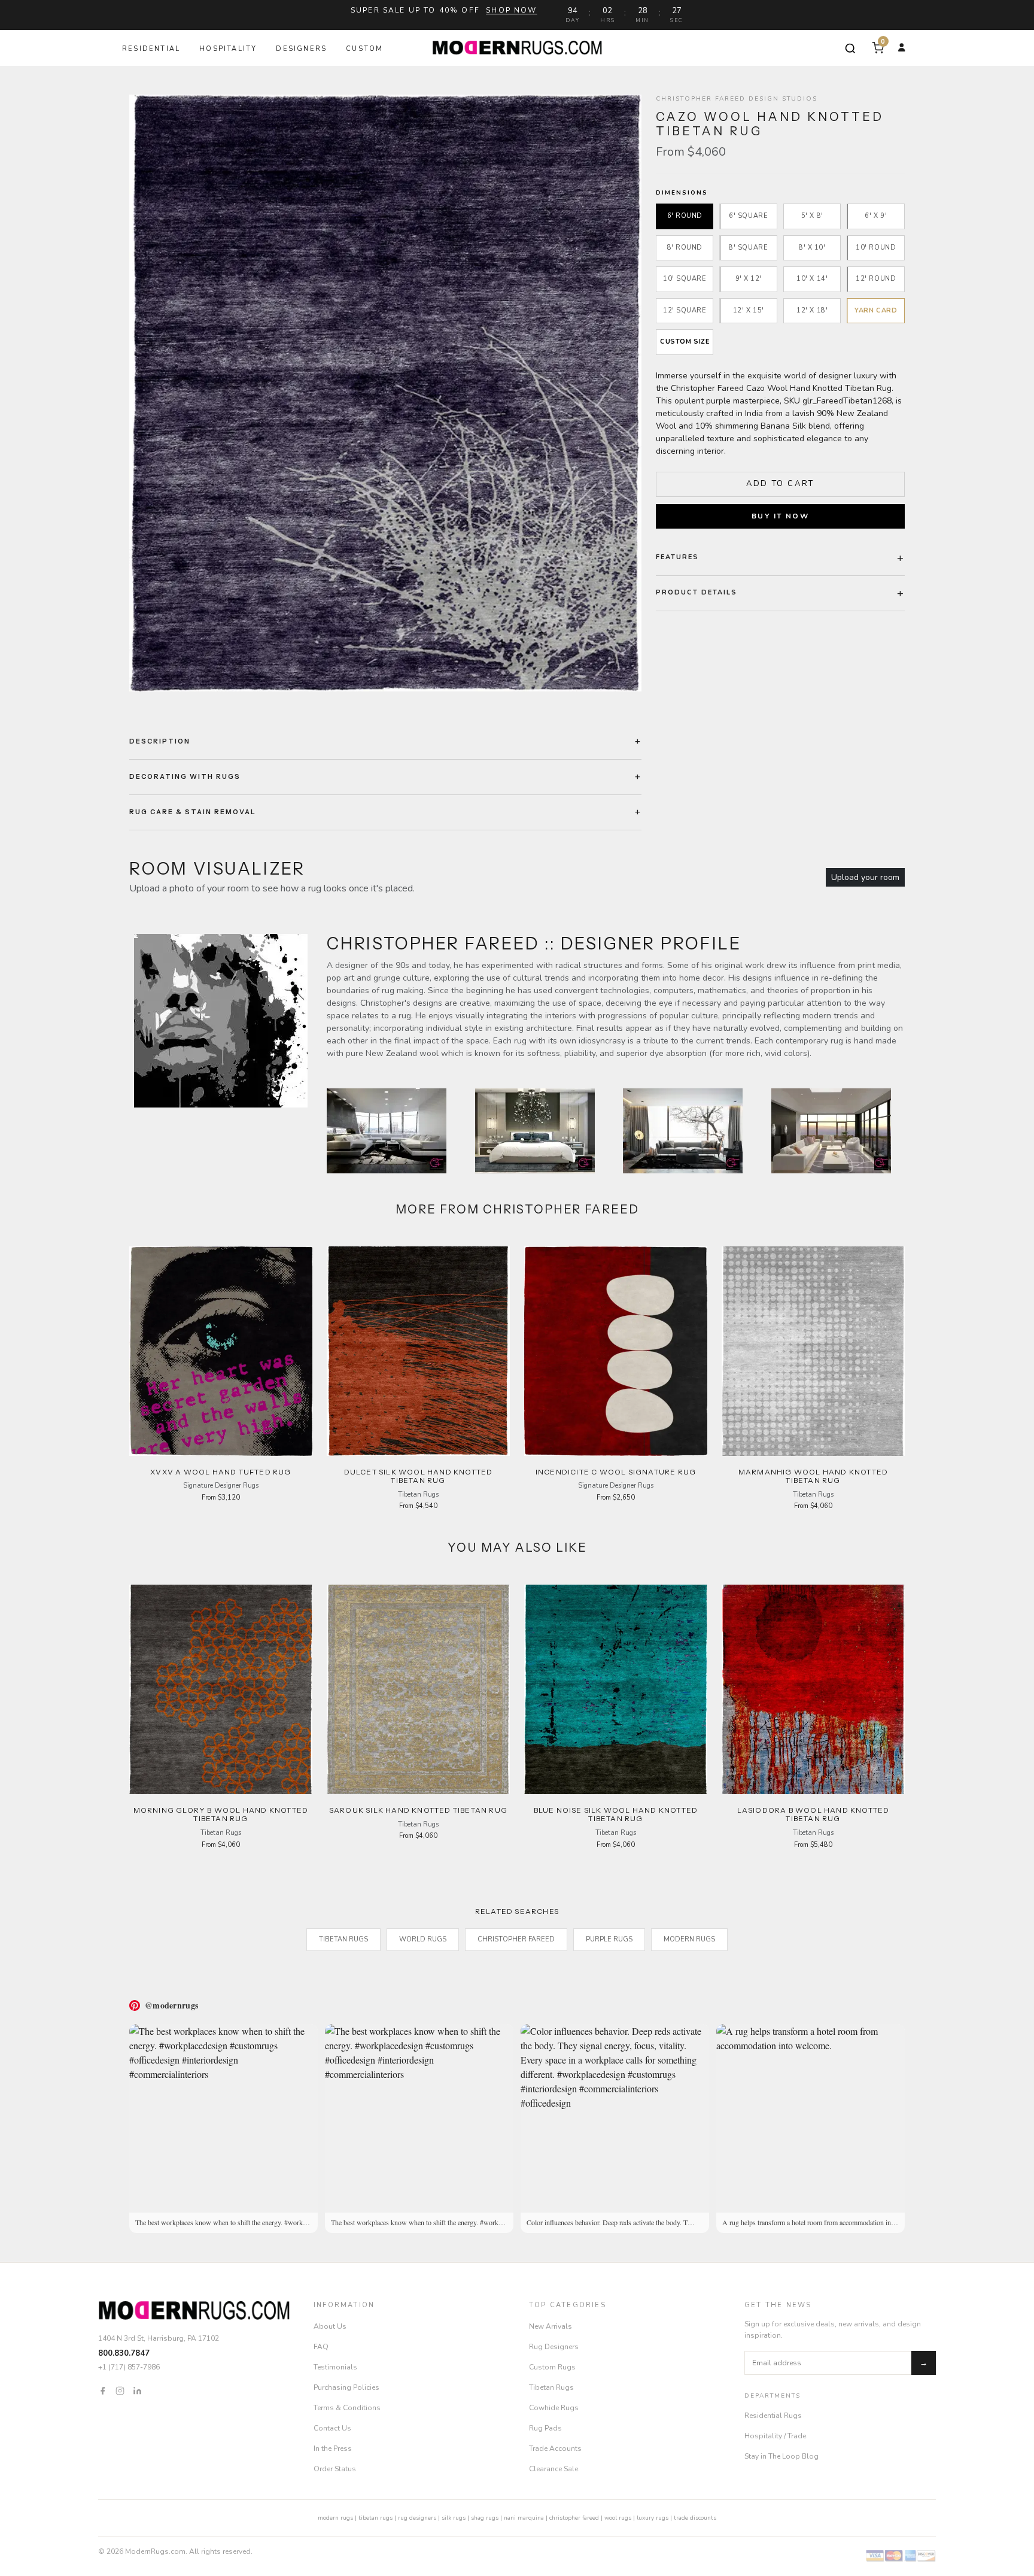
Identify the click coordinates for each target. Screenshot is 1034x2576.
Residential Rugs (773, 2416)
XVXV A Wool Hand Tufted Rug (221, 1472)
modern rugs (335, 2518)
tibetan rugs (375, 2518)
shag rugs (485, 2518)
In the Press (333, 2448)
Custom (364, 49)
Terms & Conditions (347, 2408)
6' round (685, 216)
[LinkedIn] (137, 2390)
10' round (876, 248)
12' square (685, 310)
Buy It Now (780, 516)
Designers (301, 49)
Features (677, 557)
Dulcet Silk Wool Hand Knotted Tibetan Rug (419, 1476)
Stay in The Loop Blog (781, 2456)
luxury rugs (653, 2518)
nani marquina (524, 2518)
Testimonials (335, 2367)
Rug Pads (545, 2428)
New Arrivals (551, 2326)
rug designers (417, 2518)
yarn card (876, 310)
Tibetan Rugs (343, 1939)
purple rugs (609, 1939)
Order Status (335, 2469)
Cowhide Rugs (554, 2408)
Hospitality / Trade (775, 2436)
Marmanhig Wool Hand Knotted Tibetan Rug (813, 1476)
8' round (685, 248)
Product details (697, 592)
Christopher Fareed (516, 1939)
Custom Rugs (552, 2367)
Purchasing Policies (346, 2387)
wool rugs (618, 2518)
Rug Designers (554, 2347)
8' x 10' (812, 248)
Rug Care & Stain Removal (193, 812)
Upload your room (865, 877)
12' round (876, 279)
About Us (330, 2326)
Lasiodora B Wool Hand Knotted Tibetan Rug (813, 1814)
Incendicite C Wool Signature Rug (616, 1472)
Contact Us (332, 2428)
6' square (748, 216)
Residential (151, 49)
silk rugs (454, 2518)
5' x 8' (812, 216)
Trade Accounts (555, 2448)
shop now (511, 10)
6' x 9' (876, 216)
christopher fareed (574, 2518)
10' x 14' (812, 279)
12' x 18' (812, 310)
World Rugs (423, 1939)
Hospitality (228, 49)
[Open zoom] (385, 393)
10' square (685, 279)
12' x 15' (749, 310)
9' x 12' (749, 279)
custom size (685, 342)
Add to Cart (780, 484)
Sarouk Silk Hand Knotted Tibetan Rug (418, 1810)
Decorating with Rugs (185, 776)
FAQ (321, 2347)
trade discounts (695, 2518)
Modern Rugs (689, 1939)
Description (160, 741)
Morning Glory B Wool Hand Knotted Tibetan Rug (221, 1814)
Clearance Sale (554, 2469)
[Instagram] (120, 2390)
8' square (748, 248)
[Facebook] (103, 2390)
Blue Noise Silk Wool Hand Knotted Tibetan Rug (616, 1814)
